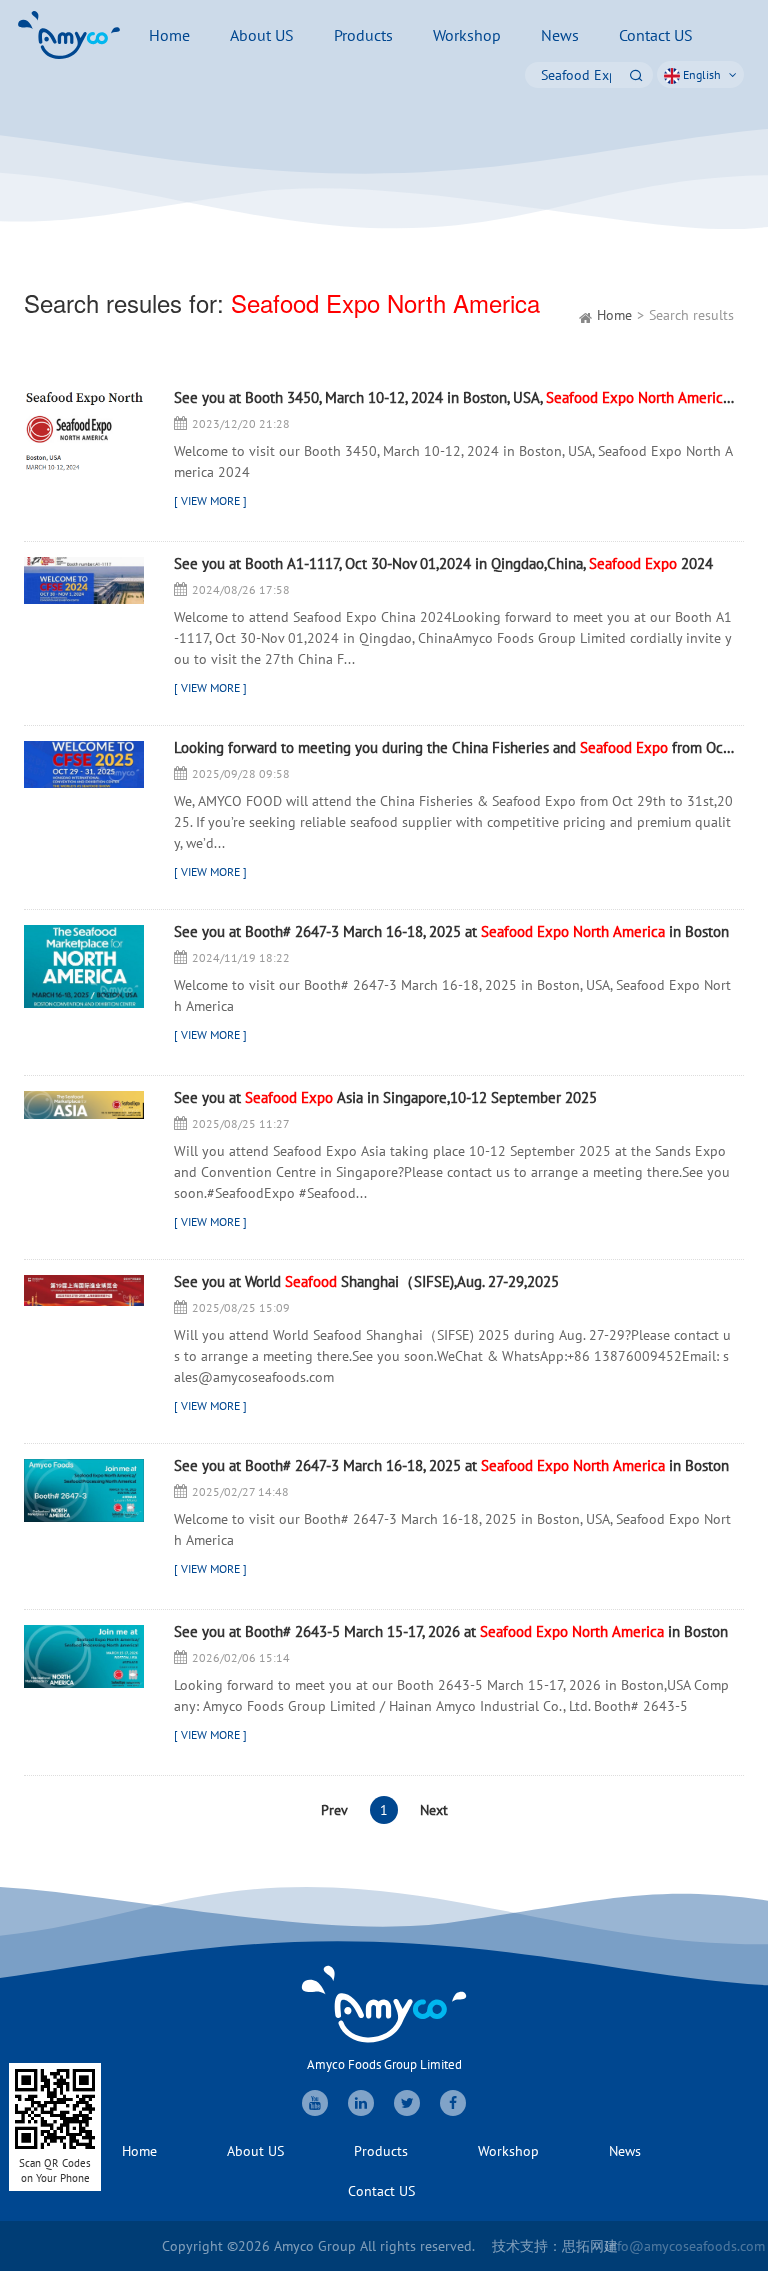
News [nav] (560, 35)
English (702, 74)
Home (614, 315)
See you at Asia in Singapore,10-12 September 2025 (385, 1098)
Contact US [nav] (656, 35)
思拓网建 (590, 2246)
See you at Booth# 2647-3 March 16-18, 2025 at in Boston (451, 932)
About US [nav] (262, 35)
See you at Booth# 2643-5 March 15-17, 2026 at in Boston (451, 1632)
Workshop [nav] (467, 35)
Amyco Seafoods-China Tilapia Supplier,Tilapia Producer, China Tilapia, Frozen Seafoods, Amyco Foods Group (69, 35)
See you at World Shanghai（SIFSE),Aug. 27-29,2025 (366, 1282)
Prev (334, 1810)
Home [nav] (169, 35)
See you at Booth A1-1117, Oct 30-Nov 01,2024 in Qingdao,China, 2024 (443, 564)
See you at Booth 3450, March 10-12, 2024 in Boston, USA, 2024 (454, 398)
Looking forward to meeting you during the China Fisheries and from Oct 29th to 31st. (454, 748)
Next (434, 1810)
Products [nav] (363, 35)
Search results (691, 315)
